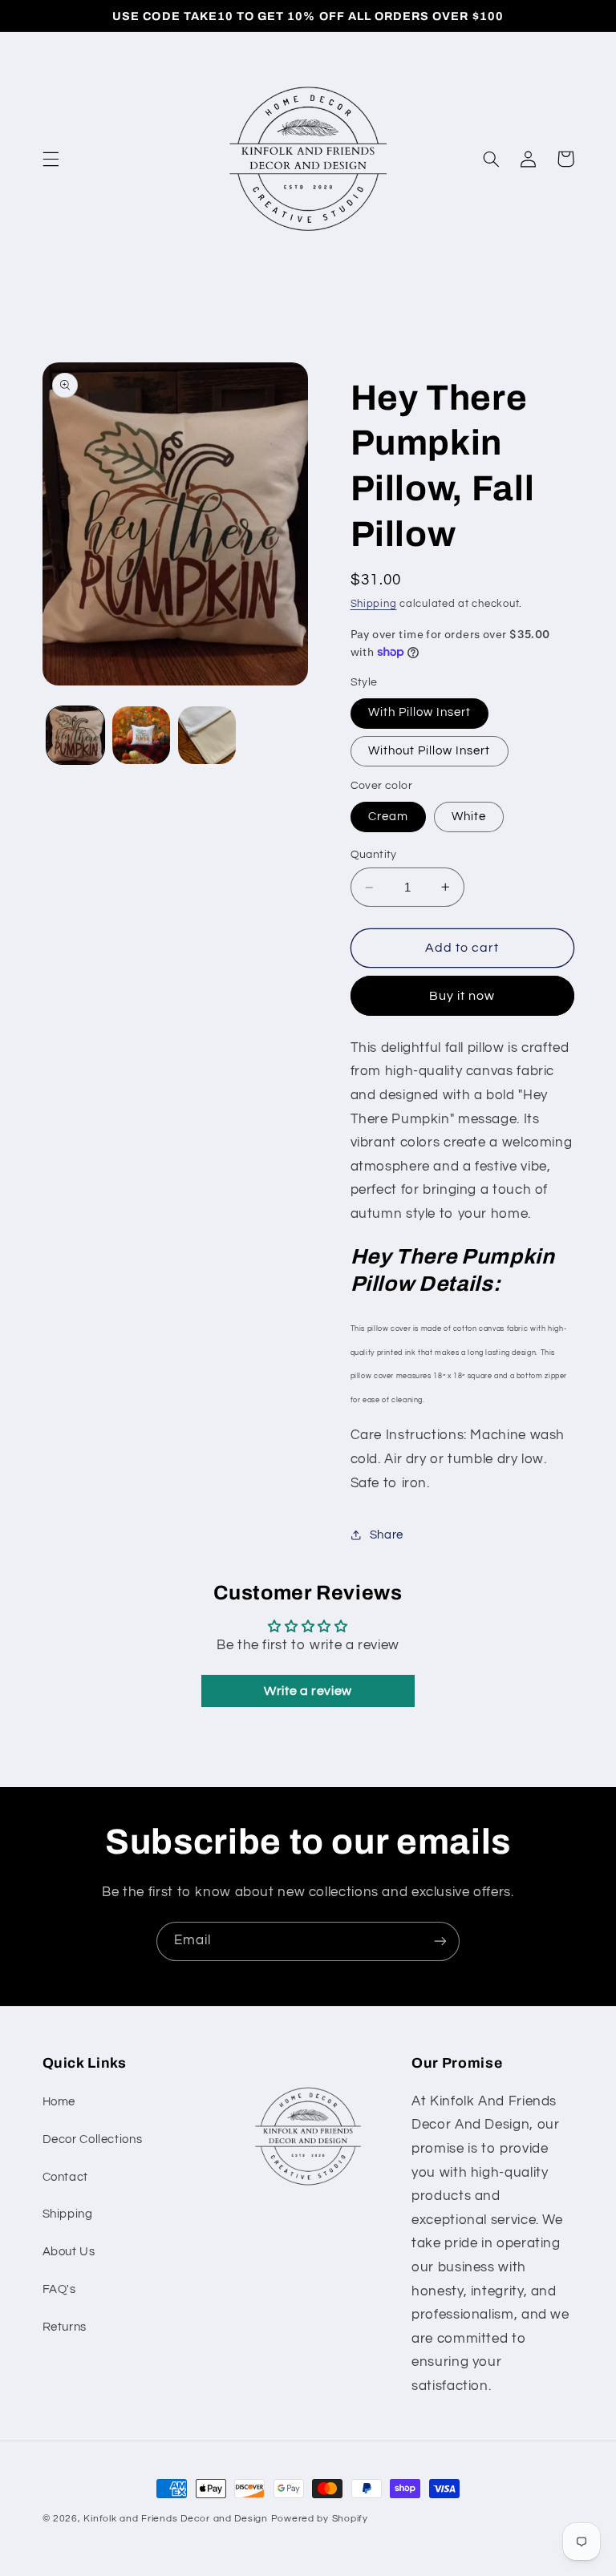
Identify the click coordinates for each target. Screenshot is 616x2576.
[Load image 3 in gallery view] (141, 735)
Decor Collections (93, 2139)
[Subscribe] (440, 1941)
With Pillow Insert (420, 712)
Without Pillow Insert (430, 751)
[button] (51, 159)
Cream (388, 817)
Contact (65, 2177)
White (469, 817)
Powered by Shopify (320, 2519)
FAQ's (59, 2289)
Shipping (374, 604)
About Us (69, 2252)
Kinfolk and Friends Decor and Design (175, 2519)
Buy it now (462, 996)
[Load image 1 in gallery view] (75, 735)
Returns (65, 2327)
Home (59, 2102)
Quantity (374, 855)
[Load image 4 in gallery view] (207, 735)
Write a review (308, 1691)
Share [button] (387, 1535)
